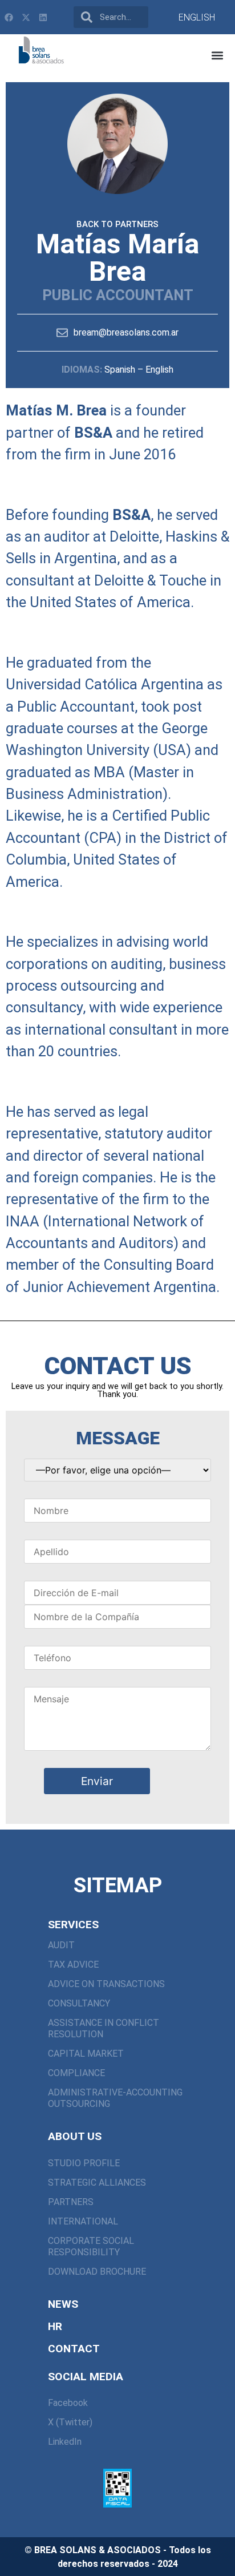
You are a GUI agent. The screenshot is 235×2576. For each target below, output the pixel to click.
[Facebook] (9, 17)
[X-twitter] (26, 17)
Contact (74, 2349)
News (63, 2304)
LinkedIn (65, 2442)
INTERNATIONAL (83, 2221)
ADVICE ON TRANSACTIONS (106, 1984)
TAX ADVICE (73, 1965)
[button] (217, 55)
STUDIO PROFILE (84, 2163)
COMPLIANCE (76, 2073)
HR (55, 2326)
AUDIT (61, 1945)
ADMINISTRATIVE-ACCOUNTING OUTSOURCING (115, 2098)
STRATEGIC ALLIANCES (97, 2183)
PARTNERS (71, 2202)
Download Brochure (97, 2272)
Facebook (68, 2403)
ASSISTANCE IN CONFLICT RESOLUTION (104, 2028)
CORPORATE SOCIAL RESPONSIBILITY (91, 2246)
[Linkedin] (43, 17)
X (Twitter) (70, 2422)
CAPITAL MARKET (86, 2054)
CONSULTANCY (79, 2003)
